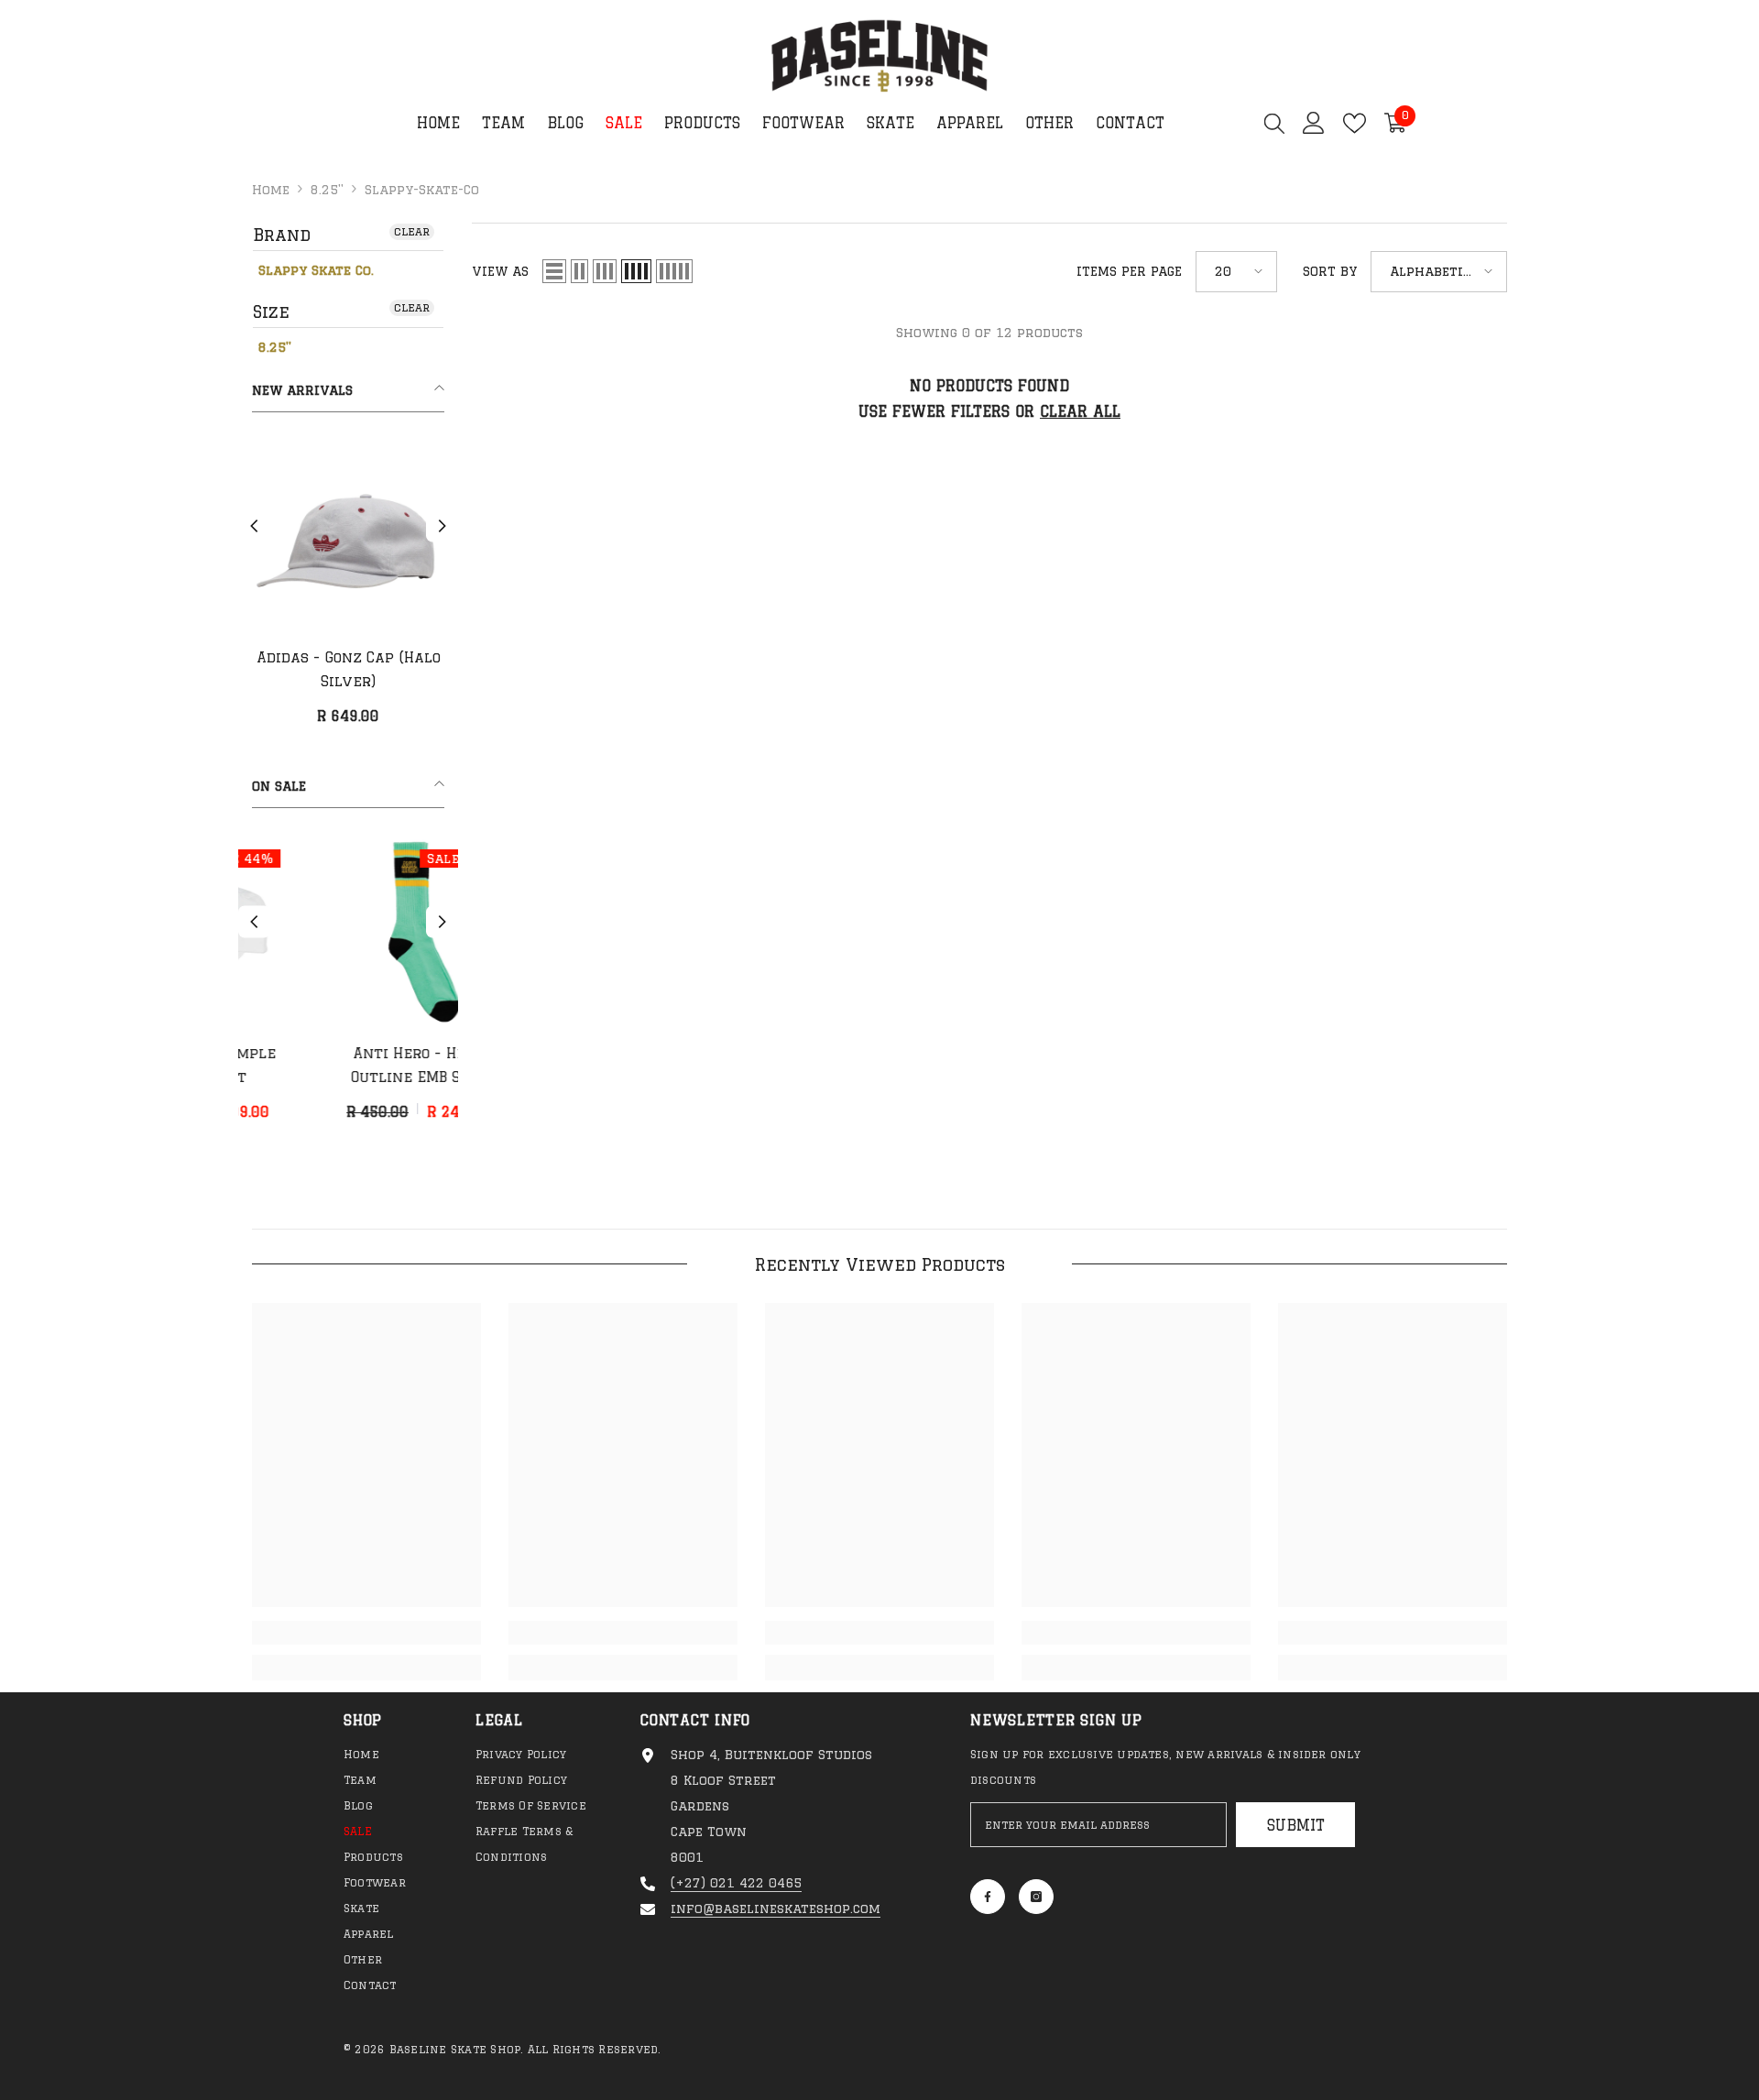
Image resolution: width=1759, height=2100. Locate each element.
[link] (366, 1633)
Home (271, 190)
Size (271, 312)
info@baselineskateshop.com (776, 1909)
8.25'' (327, 190)
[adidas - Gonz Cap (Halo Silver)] (348, 536)
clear (412, 231)
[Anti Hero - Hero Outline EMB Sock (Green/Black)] (348, 932)
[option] (348, 591)
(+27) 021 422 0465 (736, 1883)
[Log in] (1314, 123)
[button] (254, 526)
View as (500, 271)
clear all (1080, 411)
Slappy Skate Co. (316, 270)
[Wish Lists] (1355, 123)
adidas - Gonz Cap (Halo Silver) (349, 669)
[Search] (1274, 123)
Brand (282, 235)
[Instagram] (1036, 1897)
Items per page (1129, 271)
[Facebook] (988, 1897)
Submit (1296, 1825)
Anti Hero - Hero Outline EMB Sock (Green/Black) (349, 1067)
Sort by (1330, 271)
